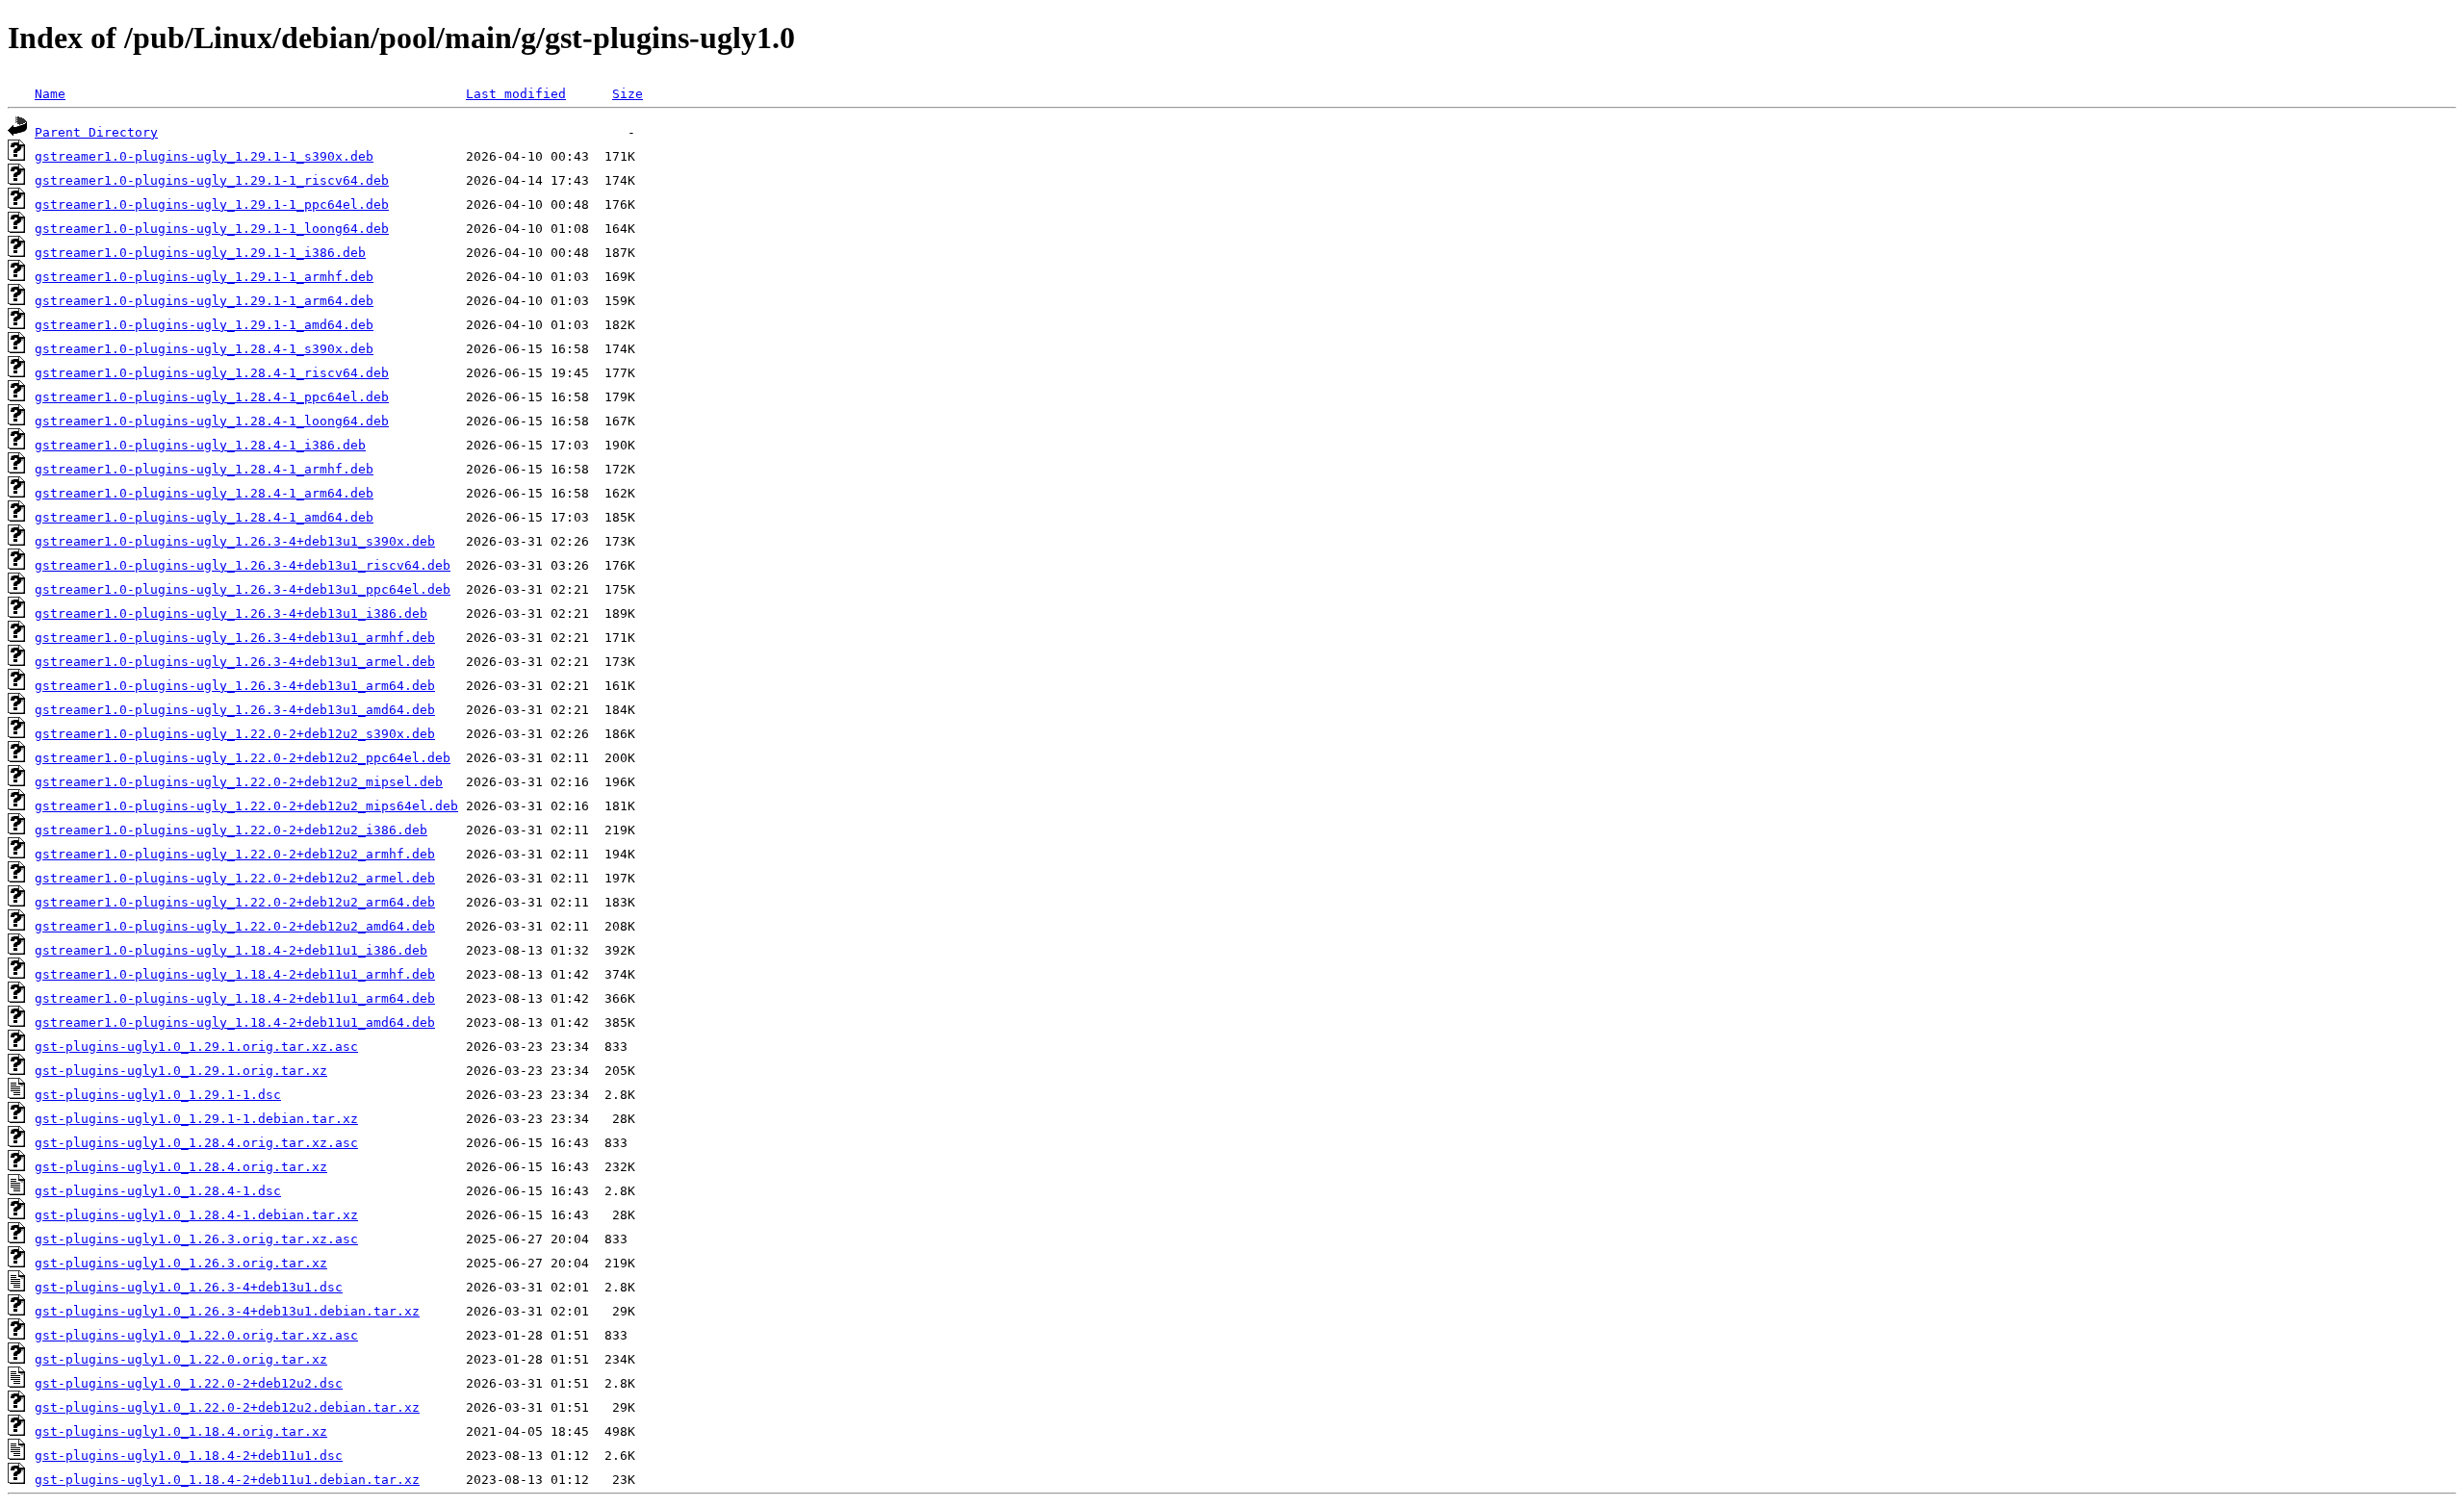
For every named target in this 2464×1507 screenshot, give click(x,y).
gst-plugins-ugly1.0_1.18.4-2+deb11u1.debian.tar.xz (227, 1480)
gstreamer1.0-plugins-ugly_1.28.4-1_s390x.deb (204, 349)
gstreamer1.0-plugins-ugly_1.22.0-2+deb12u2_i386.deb (231, 830)
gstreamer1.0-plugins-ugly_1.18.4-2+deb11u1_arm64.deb (235, 998)
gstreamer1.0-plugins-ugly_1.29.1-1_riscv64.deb (212, 180)
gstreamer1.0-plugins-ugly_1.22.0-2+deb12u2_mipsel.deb (239, 782)
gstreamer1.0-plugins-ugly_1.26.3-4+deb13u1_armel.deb (235, 662)
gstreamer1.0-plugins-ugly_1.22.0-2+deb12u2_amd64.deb (235, 926)
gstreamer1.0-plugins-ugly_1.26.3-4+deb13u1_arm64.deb (235, 686)
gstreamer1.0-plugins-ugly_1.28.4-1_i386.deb (200, 445)
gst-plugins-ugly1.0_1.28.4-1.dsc (158, 1191)
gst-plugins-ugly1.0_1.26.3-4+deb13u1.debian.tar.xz (227, 1311)
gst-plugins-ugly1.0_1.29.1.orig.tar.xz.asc (196, 1047)
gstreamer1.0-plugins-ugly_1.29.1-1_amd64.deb (204, 325)
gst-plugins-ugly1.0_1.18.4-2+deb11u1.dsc (189, 1456)
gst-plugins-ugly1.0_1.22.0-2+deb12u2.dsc (189, 1383)
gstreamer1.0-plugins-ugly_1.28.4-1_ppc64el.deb (212, 397)
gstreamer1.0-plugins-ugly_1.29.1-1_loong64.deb (212, 229)
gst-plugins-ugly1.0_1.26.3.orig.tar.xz (181, 1263)
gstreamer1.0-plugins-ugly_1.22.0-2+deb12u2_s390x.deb (235, 734)
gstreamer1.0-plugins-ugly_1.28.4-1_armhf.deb (204, 469)
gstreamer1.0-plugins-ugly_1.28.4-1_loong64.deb (212, 421)
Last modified (516, 94)
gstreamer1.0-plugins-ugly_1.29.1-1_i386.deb (200, 253)
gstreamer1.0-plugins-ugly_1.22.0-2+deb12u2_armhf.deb (235, 854)
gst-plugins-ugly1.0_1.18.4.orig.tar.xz (181, 1431)
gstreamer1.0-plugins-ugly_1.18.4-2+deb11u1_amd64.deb (235, 1022)
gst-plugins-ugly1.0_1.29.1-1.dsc (158, 1095)
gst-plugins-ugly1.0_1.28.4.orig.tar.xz (181, 1167)
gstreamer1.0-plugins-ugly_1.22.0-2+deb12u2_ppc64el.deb (243, 758)
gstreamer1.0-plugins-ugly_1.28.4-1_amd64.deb (204, 517)
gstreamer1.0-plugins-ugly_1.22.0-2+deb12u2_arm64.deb (235, 902)
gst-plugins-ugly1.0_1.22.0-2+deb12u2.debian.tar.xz (227, 1407)
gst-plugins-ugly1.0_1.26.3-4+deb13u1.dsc (189, 1287)
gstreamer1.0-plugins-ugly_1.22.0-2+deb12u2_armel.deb (235, 878)
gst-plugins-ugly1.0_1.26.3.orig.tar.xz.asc (196, 1239)
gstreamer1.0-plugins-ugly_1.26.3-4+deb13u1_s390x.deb (235, 541)
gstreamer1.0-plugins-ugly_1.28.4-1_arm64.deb (204, 493)
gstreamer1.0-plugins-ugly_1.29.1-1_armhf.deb (204, 277)
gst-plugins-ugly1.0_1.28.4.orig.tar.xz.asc (196, 1143)
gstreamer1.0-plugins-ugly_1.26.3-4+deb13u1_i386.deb (231, 613)
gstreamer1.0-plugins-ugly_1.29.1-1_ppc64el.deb (212, 204)
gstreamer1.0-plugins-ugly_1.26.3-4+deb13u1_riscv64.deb (243, 565)
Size (628, 94)
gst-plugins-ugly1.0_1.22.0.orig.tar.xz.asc (196, 1335)
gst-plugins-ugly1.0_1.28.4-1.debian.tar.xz (196, 1215)
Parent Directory (96, 132)
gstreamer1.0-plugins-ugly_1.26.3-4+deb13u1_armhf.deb (235, 638)
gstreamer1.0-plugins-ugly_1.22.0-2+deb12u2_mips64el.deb (246, 806)
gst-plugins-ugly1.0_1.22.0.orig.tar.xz (181, 1359)
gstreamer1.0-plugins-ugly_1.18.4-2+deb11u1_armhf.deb (235, 974)
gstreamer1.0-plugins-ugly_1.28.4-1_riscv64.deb (212, 373)
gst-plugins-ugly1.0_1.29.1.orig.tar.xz (181, 1071)
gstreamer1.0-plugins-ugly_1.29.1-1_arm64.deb (204, 301)
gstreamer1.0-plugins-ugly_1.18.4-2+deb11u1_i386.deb (231, 950)
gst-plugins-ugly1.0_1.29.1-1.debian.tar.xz (196, 1119)
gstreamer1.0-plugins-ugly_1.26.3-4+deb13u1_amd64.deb (235, 710)
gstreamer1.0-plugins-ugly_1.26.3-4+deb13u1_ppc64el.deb (243, 589)
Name (50, 94)
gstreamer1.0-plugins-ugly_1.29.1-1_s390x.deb (204, 156)
